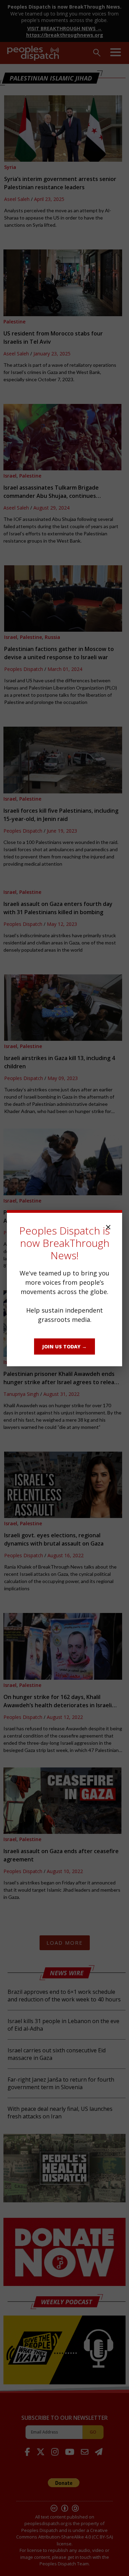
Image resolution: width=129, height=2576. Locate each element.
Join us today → (64, 1346)
